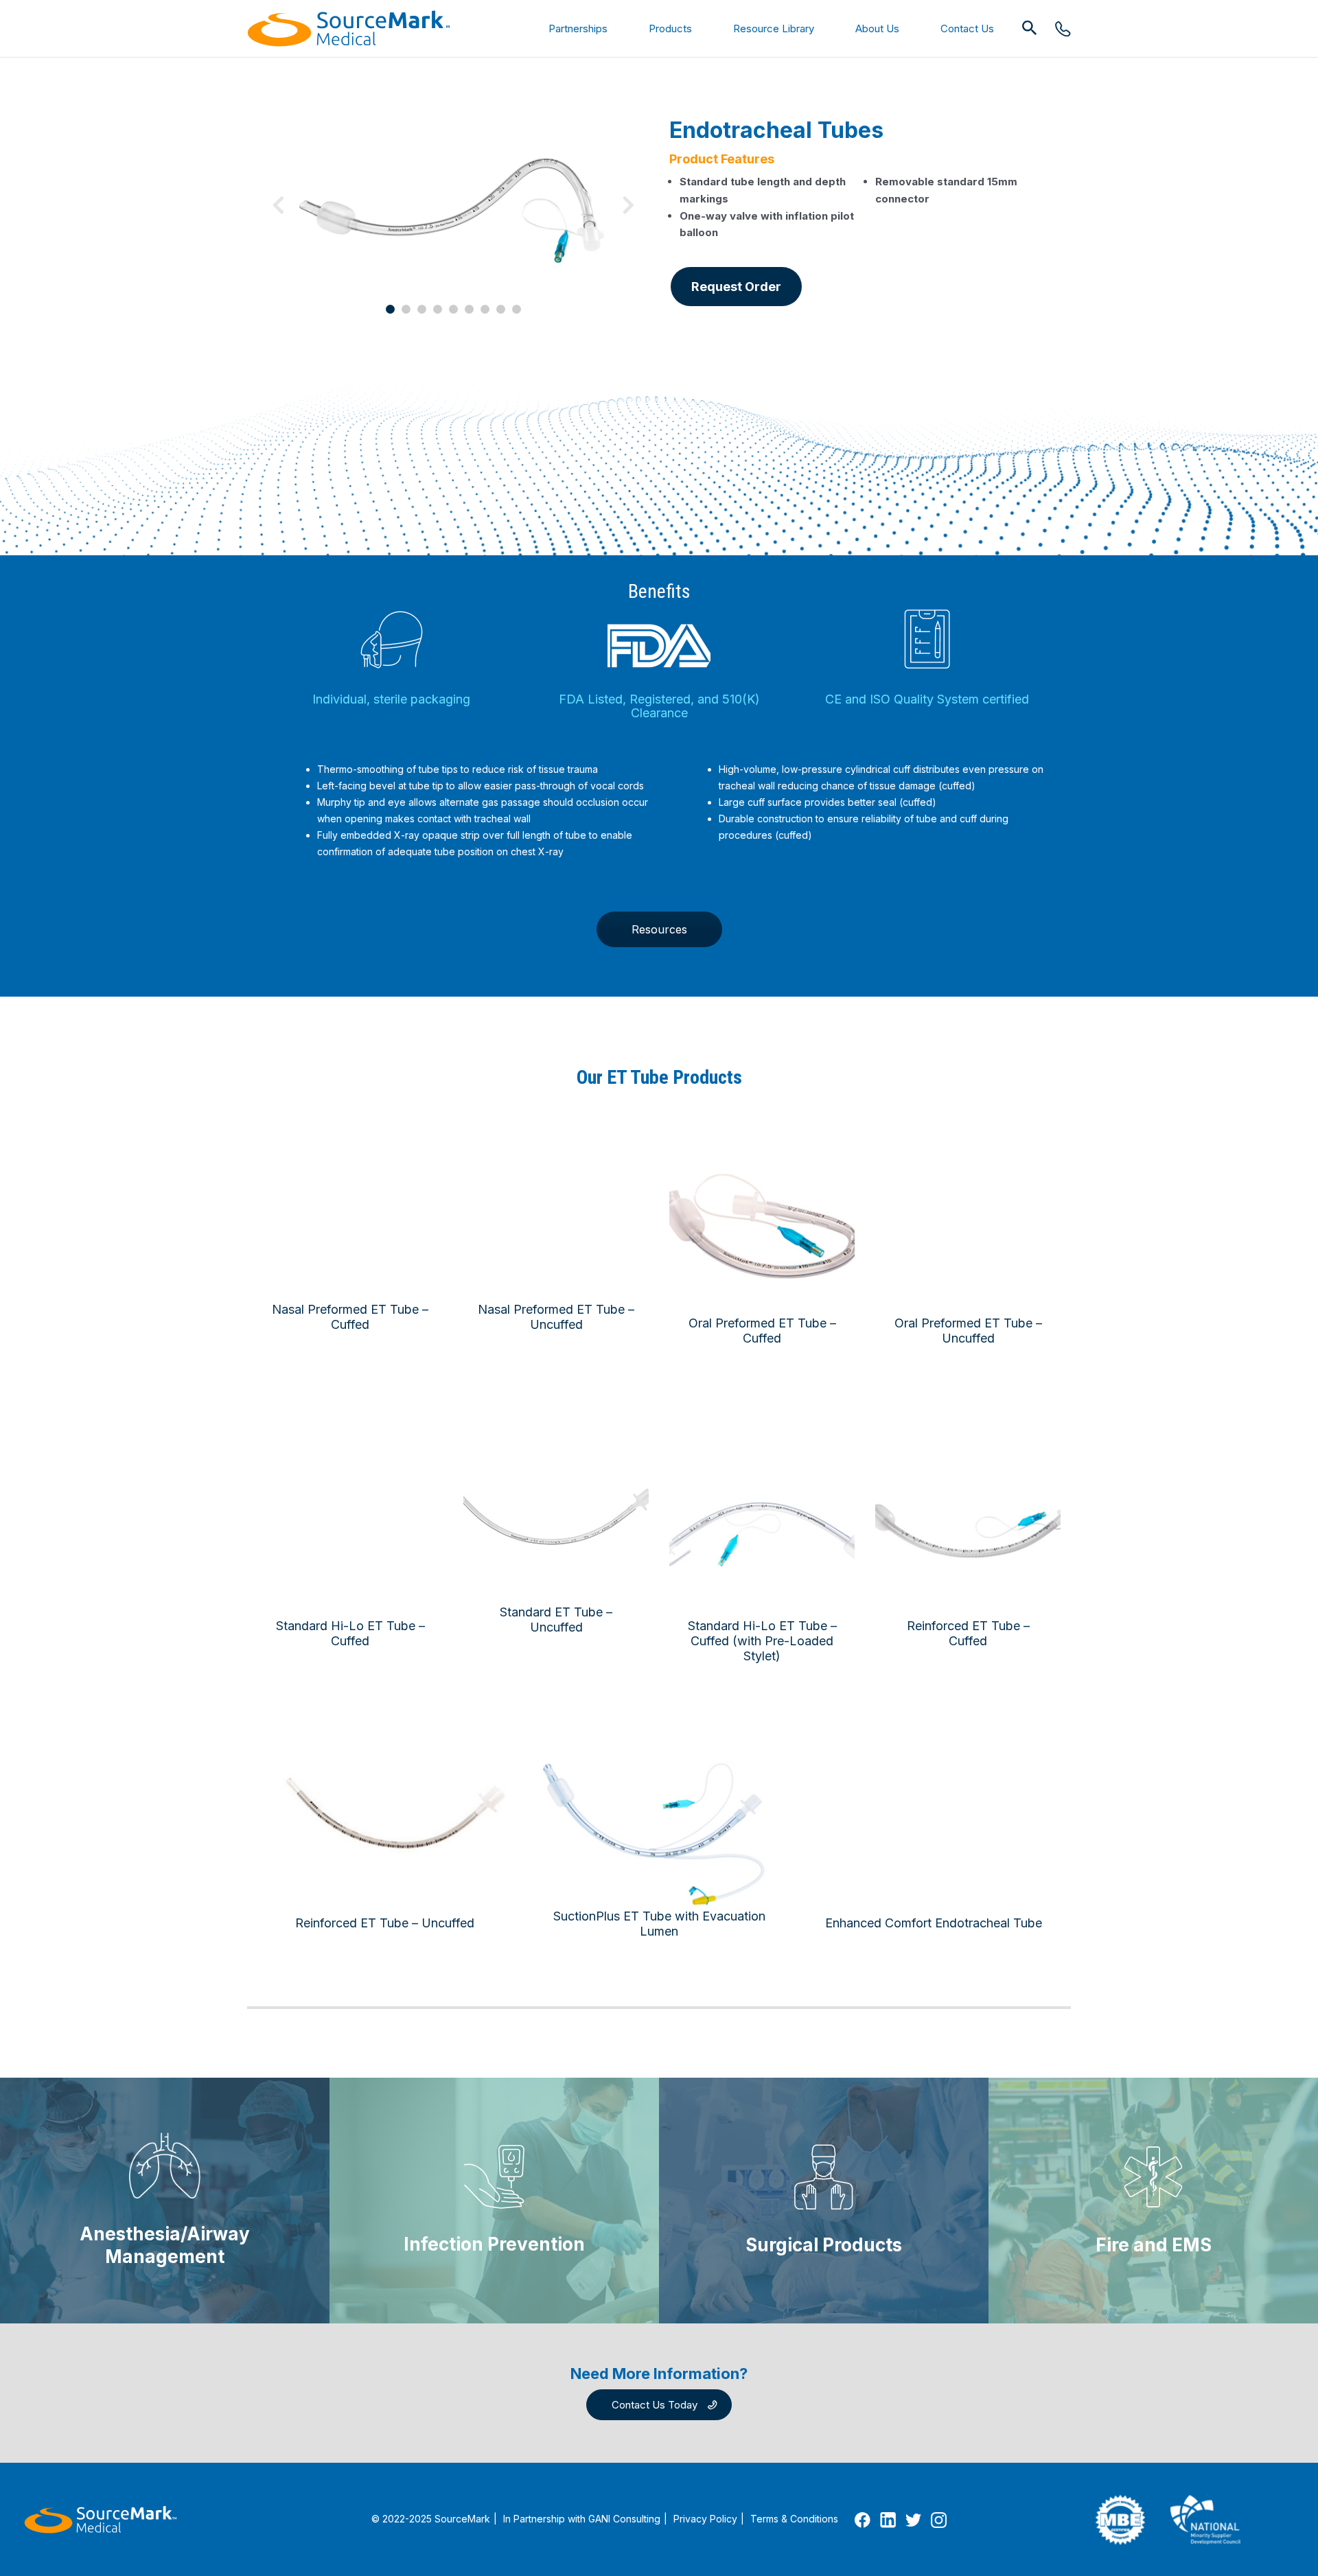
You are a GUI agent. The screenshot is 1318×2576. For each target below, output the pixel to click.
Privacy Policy (705, 2519)
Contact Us (967, 28)
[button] (1030, 28)
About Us (877, 28)
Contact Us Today (655, 2405)
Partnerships (578, 28)
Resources (659, 929)
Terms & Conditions (794, 2519)
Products (670, 28)
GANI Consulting (624, 2519)
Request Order (736, 287)
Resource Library (774, 28)
